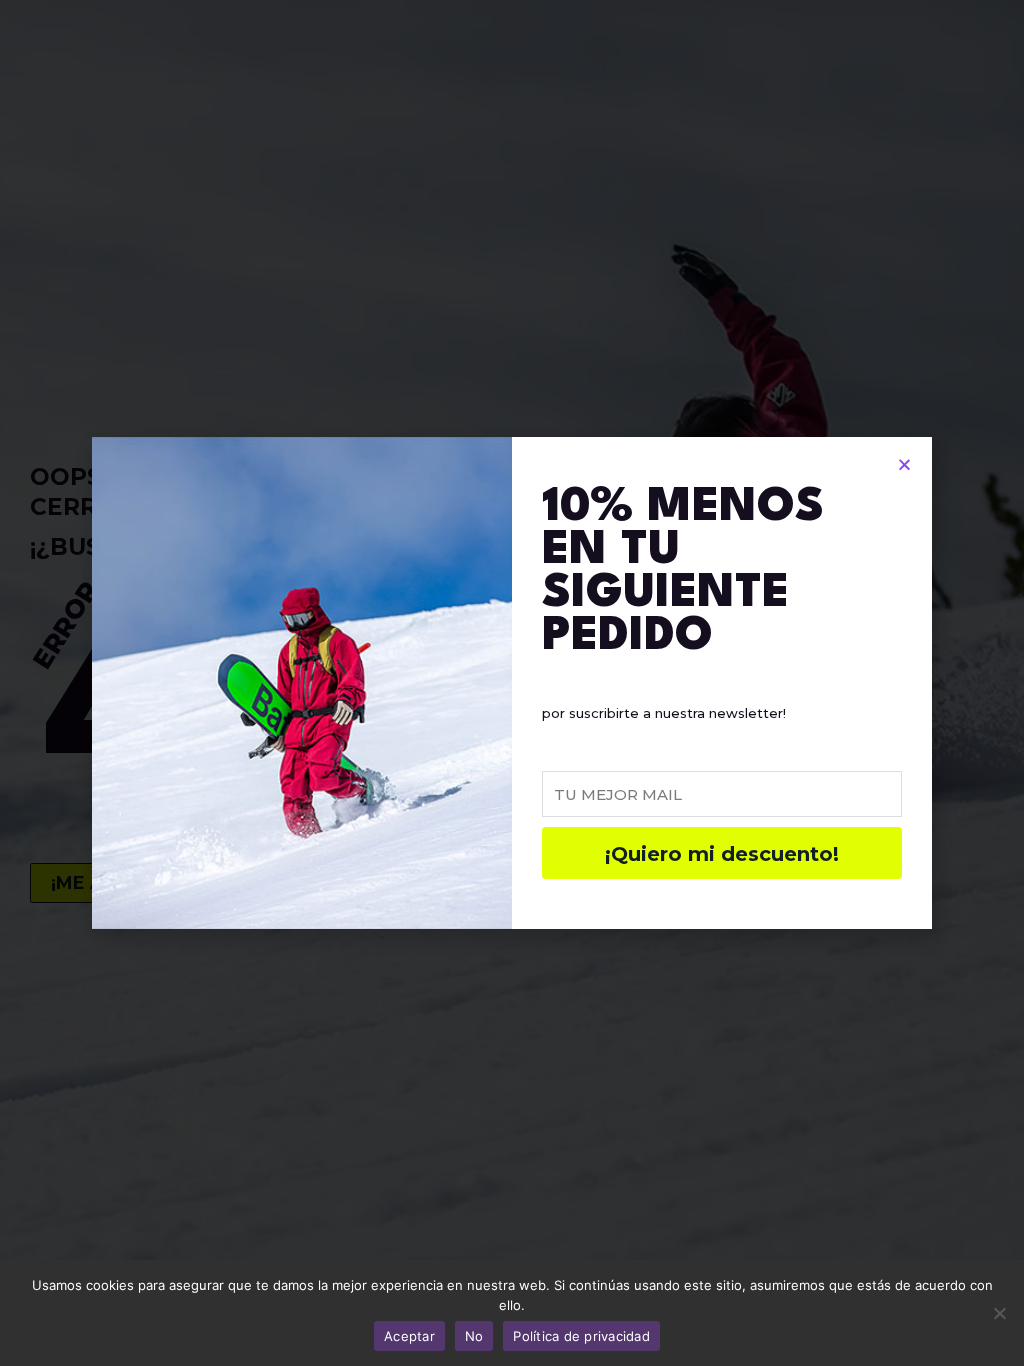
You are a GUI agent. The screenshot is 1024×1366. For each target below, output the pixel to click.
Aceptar (409, 1336)
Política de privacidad (581, 1336)
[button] (904, 464)
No (474, 1336)
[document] (512, 683)
